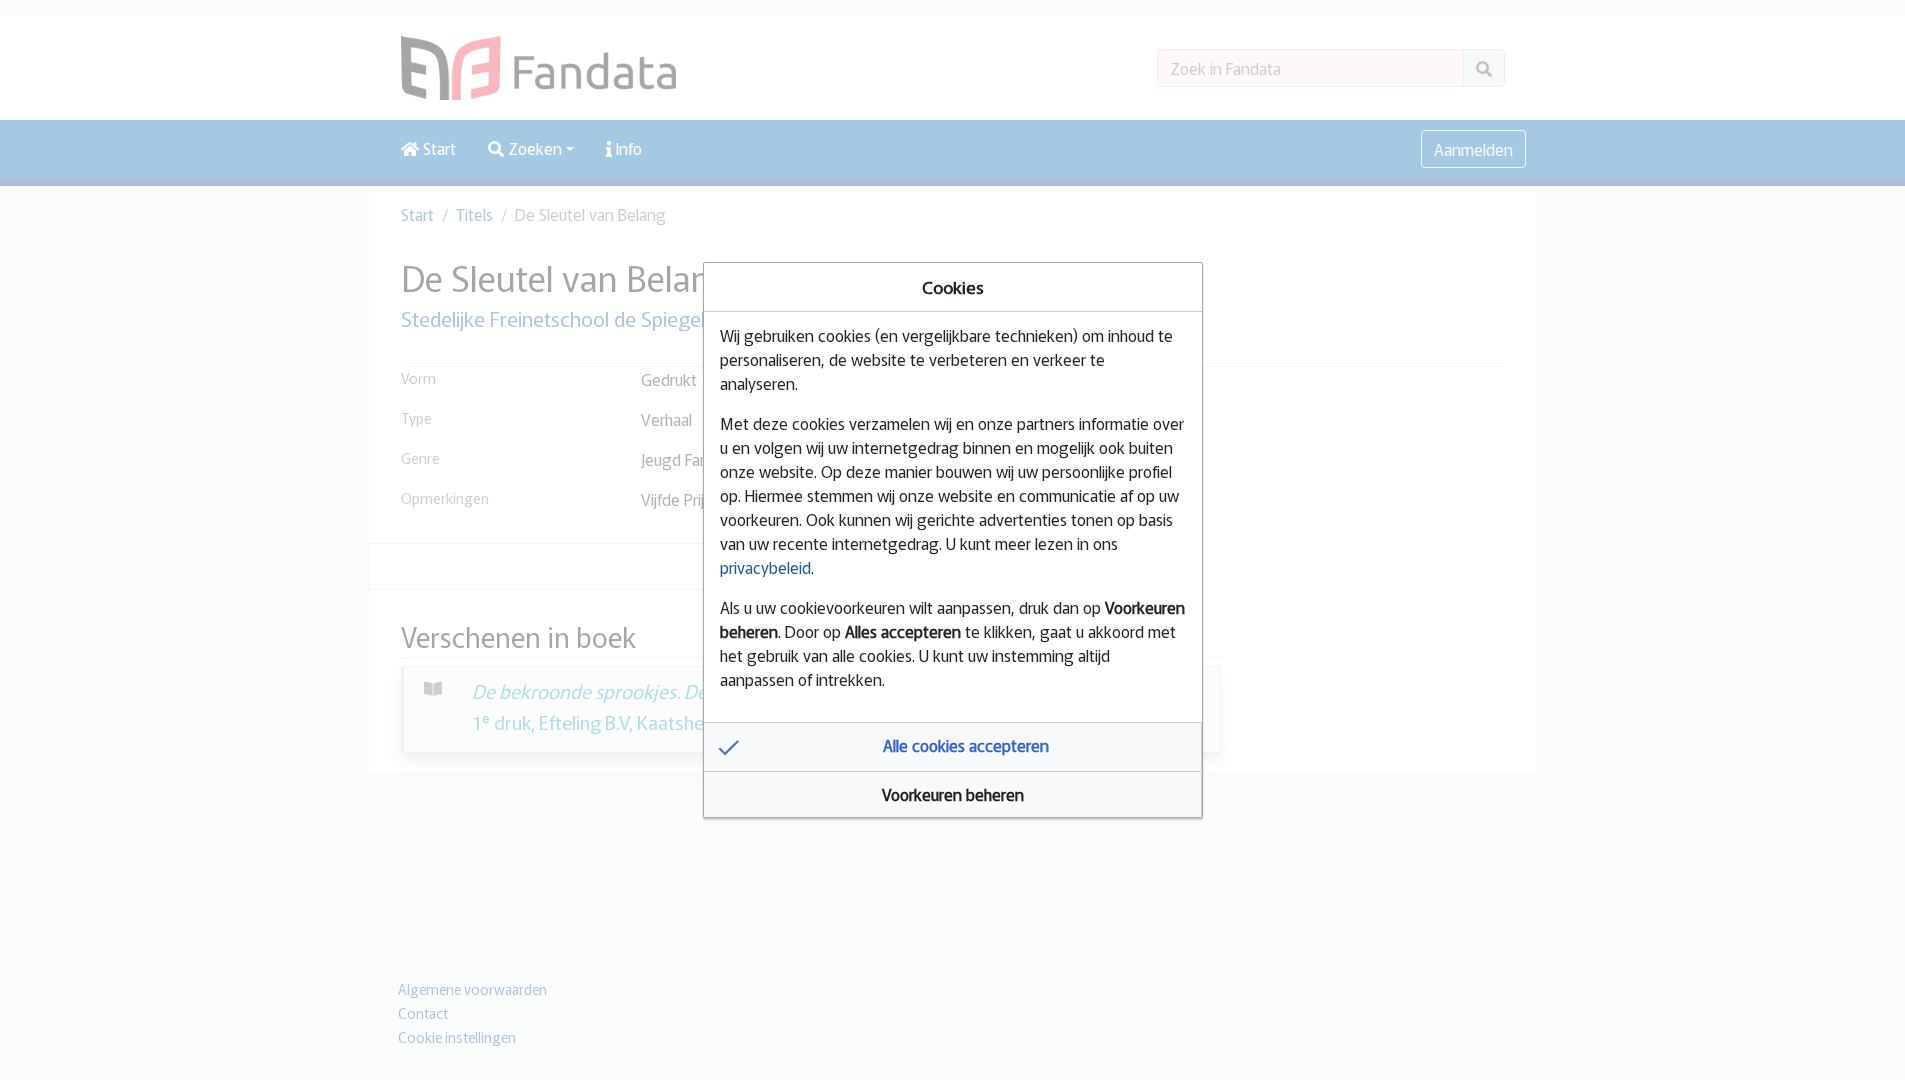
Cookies (953, 286)
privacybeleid (765, 567)
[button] (953, 747)
